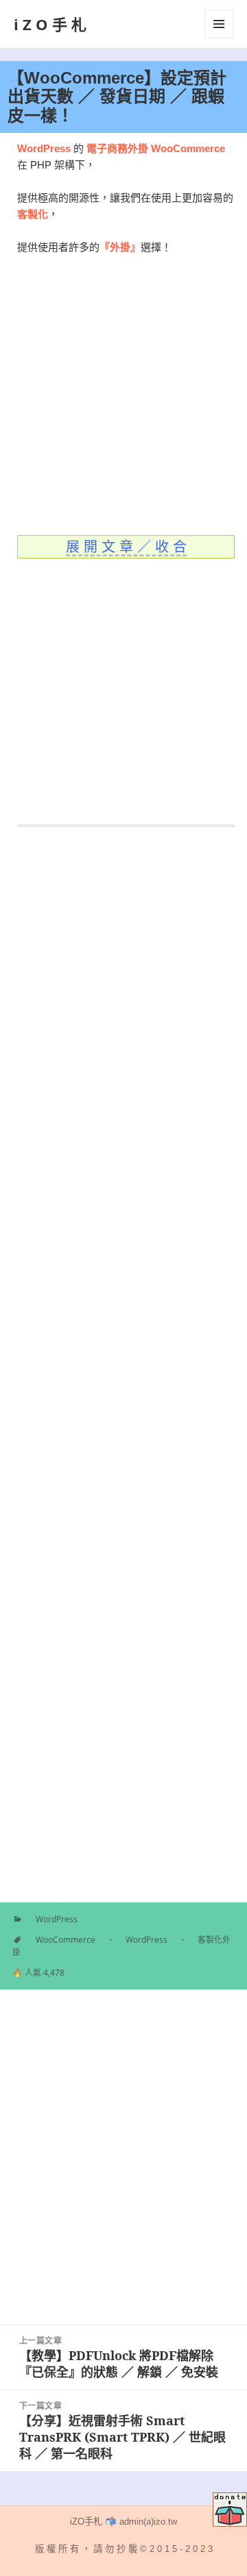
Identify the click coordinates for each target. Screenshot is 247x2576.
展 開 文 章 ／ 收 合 (126, 547)
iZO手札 (52, 24)
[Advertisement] (123, 395)
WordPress (57, 1919)
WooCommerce (66, 1940)
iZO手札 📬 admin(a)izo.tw (123, 2522)
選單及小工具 (219, 24)
